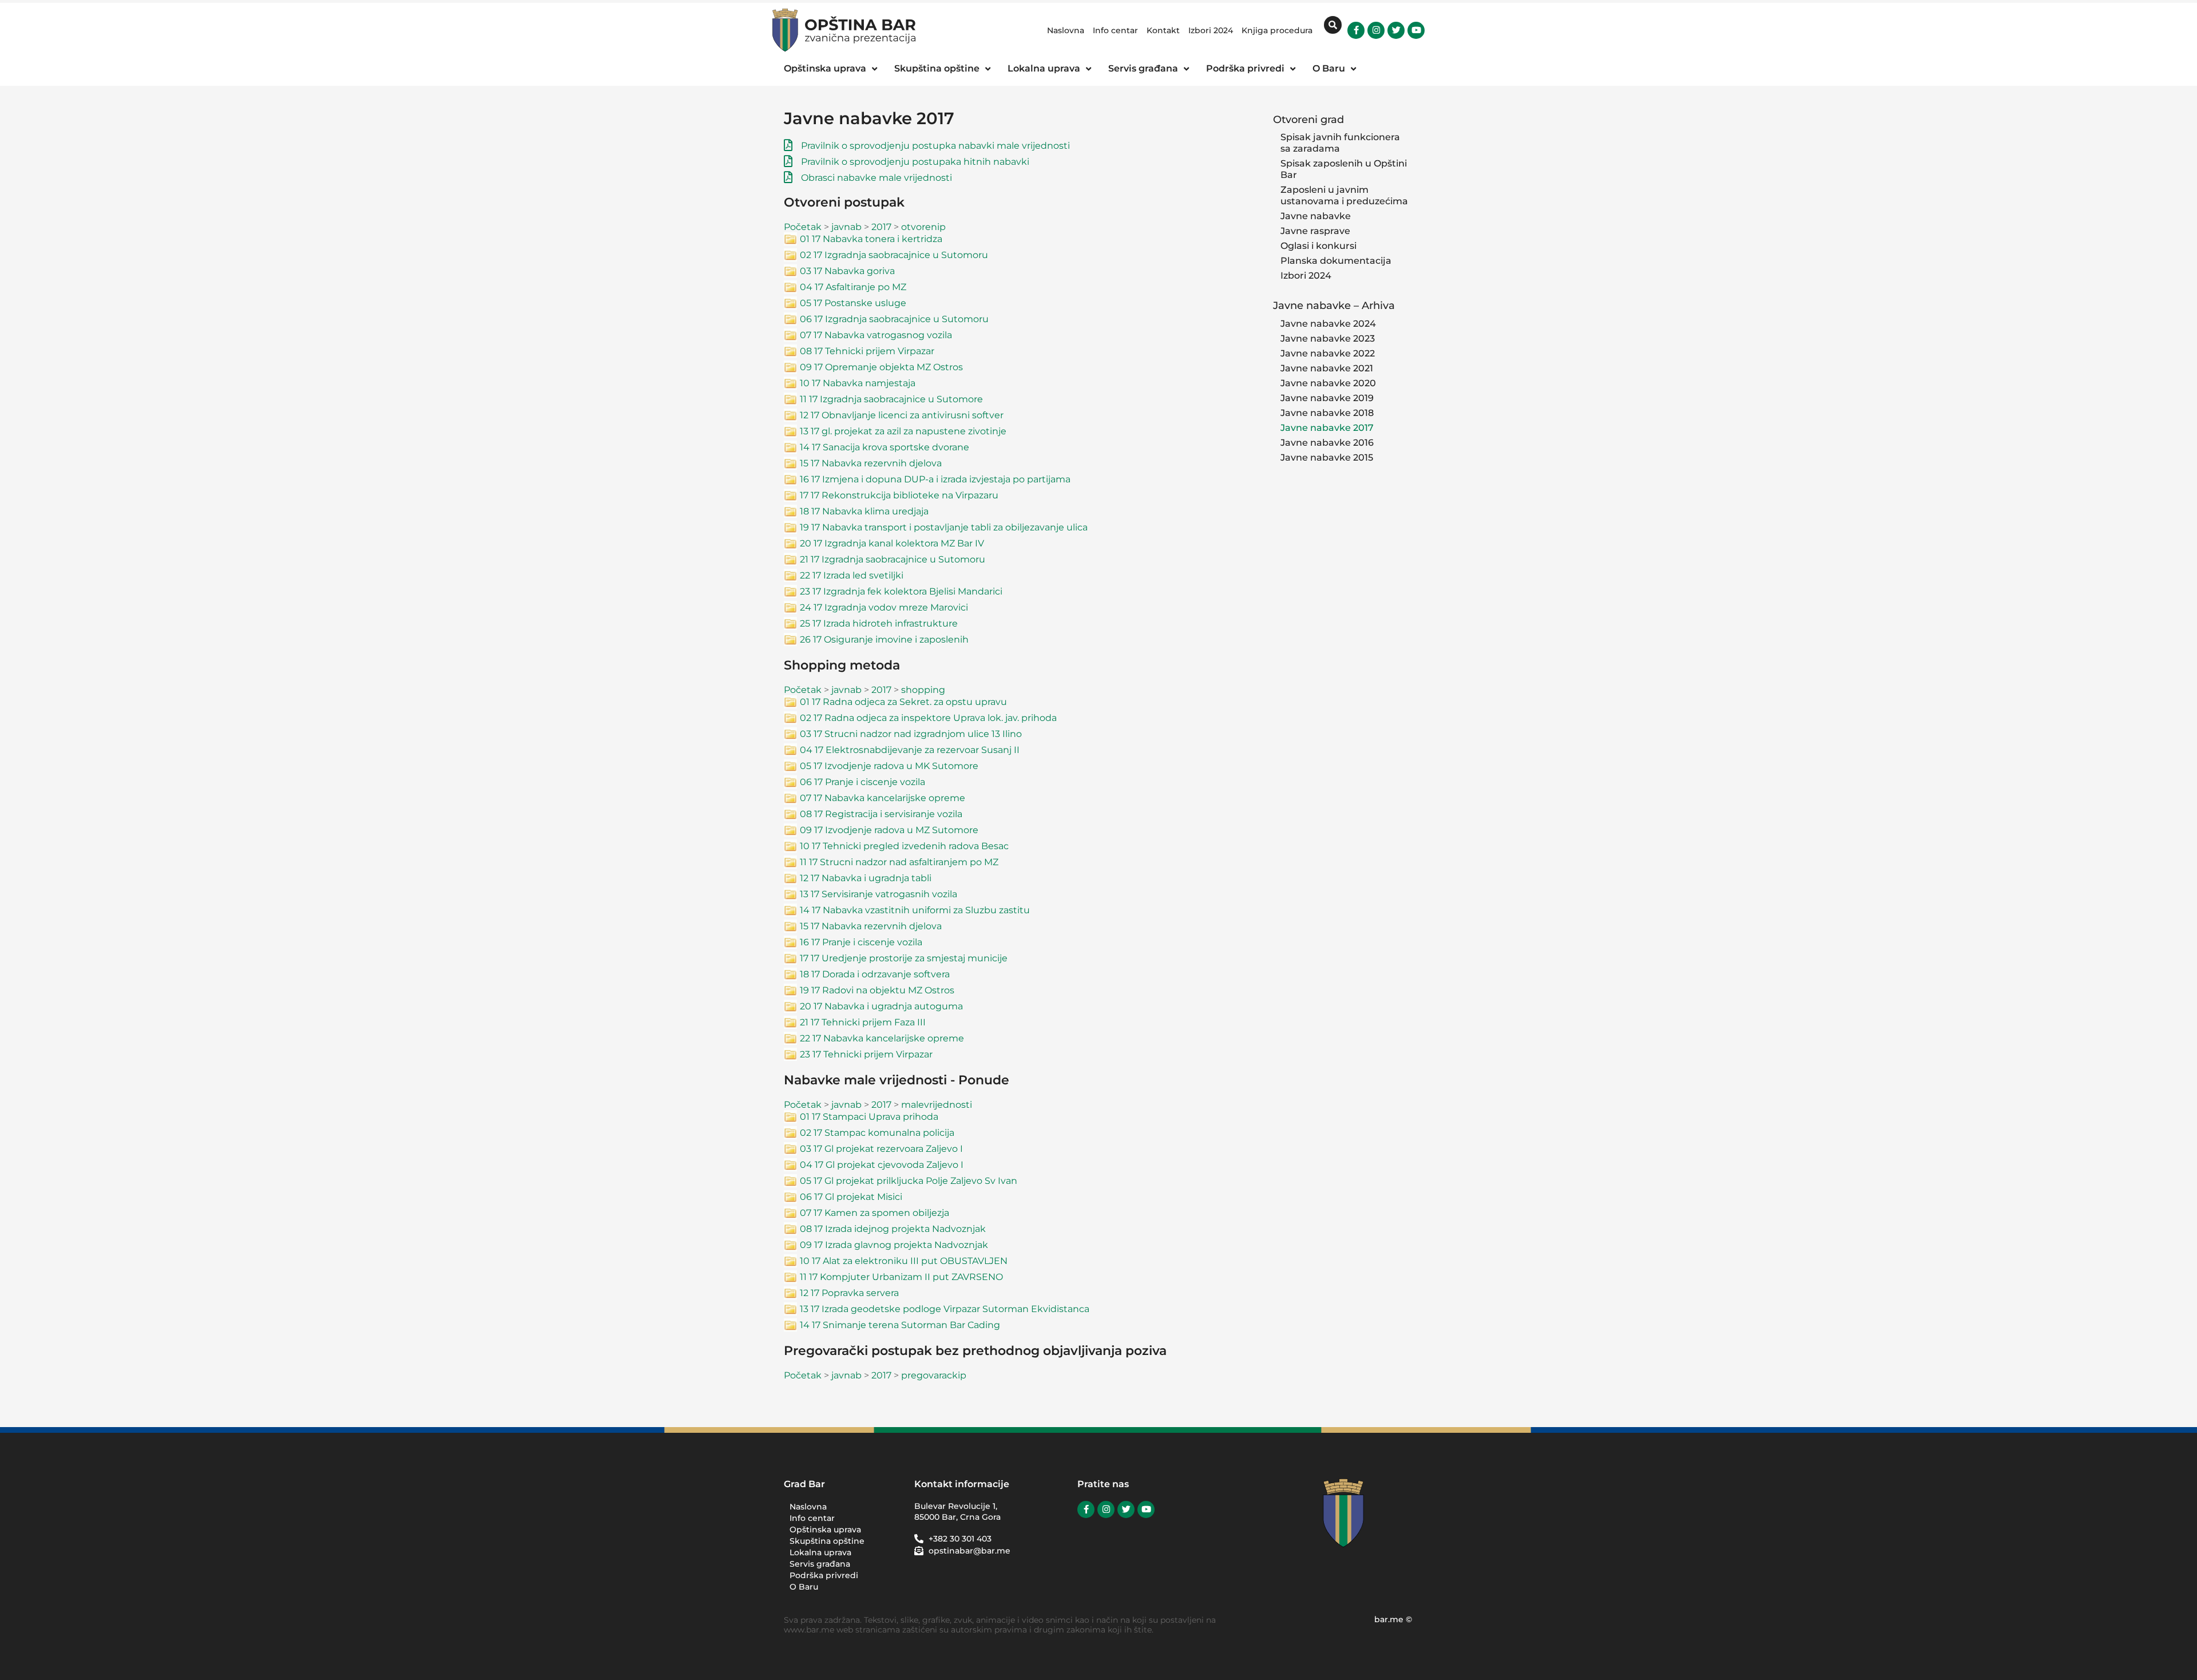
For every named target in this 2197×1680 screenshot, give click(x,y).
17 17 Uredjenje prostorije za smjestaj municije (904, 958)
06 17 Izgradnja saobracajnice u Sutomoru (894, 319)
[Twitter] (1396, 30)
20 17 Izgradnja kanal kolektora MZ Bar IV (892, 543)
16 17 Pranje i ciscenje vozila (861, 942)
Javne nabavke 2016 (1327, 443)
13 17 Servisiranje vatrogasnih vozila (879, 894)
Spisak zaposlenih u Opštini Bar (1344, 169)
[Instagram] (1376, 30)
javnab (846, 227)
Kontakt (1163, 30)
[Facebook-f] (1356, 30)
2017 (881, 227)
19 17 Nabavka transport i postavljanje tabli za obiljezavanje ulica (944, 527)
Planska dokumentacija (1336, 261)
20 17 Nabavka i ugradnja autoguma (881, 1006)
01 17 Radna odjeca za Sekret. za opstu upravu (903, 702)
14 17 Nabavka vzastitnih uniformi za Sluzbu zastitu (915, 910)
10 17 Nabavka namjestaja (858, 383)
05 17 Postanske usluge (853, 303)
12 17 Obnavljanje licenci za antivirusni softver (902, 415)
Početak (803, 227)
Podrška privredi (824, 1575)
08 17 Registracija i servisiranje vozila (881, 814)
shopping (923, 690)
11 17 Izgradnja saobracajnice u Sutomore (891, 399)
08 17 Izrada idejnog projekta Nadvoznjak (893, 1229)
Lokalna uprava (820, 1552)
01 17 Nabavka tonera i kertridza (871, 239)
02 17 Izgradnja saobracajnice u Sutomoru (894, 255)
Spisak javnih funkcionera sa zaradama (1340, 143)
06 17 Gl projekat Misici (851, 1197)
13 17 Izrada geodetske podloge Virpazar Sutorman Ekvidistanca (945, 1309)
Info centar (1115, 30)
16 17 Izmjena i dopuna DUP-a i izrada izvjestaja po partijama (935, 479)
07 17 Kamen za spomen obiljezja (875, 1213)
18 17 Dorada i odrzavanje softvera (875, 974)
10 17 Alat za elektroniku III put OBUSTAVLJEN (904, 1261)
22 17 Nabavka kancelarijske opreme (882, 1038)
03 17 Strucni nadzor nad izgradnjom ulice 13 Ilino (911, 734)
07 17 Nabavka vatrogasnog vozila (876, 335)
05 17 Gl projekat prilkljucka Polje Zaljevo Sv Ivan (909, 1181)
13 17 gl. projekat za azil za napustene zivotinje (903, 431)
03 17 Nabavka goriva (847, 271)
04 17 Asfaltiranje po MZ (853, 287)
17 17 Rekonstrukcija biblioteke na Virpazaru (899, 495)
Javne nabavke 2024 (1328, 324)
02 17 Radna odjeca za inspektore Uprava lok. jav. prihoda (928, 718)
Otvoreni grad (1308, 119)
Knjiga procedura (1277, 30)
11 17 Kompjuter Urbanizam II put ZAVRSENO (901, 1277)
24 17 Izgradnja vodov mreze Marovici (884, 607)
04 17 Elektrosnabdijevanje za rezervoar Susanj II (910, 750)
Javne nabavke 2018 (1327, 413)
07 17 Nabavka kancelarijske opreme (883, 798)
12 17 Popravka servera (849, 1293)
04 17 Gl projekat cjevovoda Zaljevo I (882, 1165)
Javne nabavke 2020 (1328, 383)
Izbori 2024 (1211, 30)
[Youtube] (1416, 30)
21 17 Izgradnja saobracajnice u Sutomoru (893, 559)
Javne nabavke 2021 (1327, 368)
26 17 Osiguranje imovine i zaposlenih (884, 639)
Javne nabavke (1316, 216)
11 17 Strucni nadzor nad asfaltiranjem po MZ (899, 862)
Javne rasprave (1315, 231)
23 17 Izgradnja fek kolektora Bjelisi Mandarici (901, 591)
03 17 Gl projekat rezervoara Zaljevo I (881, 1149)
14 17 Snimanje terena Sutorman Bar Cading (900, 1325)
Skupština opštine (827, 1541)
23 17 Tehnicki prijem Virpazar (866, 1054)
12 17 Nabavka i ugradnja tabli (866, 878)
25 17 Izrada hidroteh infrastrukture (879, 623)
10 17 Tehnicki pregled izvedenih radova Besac (904, 846)
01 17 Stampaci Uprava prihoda (869, 1117)
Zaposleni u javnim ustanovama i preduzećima (1344, 195)
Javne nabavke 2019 (1327, 398)
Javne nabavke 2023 (1328, 338)
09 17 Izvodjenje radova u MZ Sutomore (889, 830)
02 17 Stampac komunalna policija (877, 1133)
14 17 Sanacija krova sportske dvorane (885, 447)
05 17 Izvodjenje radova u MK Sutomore (889, 766)
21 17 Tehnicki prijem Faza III (863, 1022)
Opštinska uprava (825, 1530)
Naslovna (1066, 30)
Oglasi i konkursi (1318, 246)
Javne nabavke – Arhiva (1334, 305)
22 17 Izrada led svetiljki (852, 575)
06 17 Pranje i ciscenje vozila (862, 782)
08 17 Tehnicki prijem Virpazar (867, 351)
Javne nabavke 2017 (1327, 428)
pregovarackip (934, 1375)
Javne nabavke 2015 (1327, 457)
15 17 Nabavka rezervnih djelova (871, 463)
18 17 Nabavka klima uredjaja (864, 511)
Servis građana (820, 1564)
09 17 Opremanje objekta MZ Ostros (881, 367)
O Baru (804, 1587)
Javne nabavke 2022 (1328, 353)
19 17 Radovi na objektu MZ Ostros (877, 990)
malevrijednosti (937, 1105)
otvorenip (923, 227)
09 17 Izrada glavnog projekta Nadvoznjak (894, 1245)
